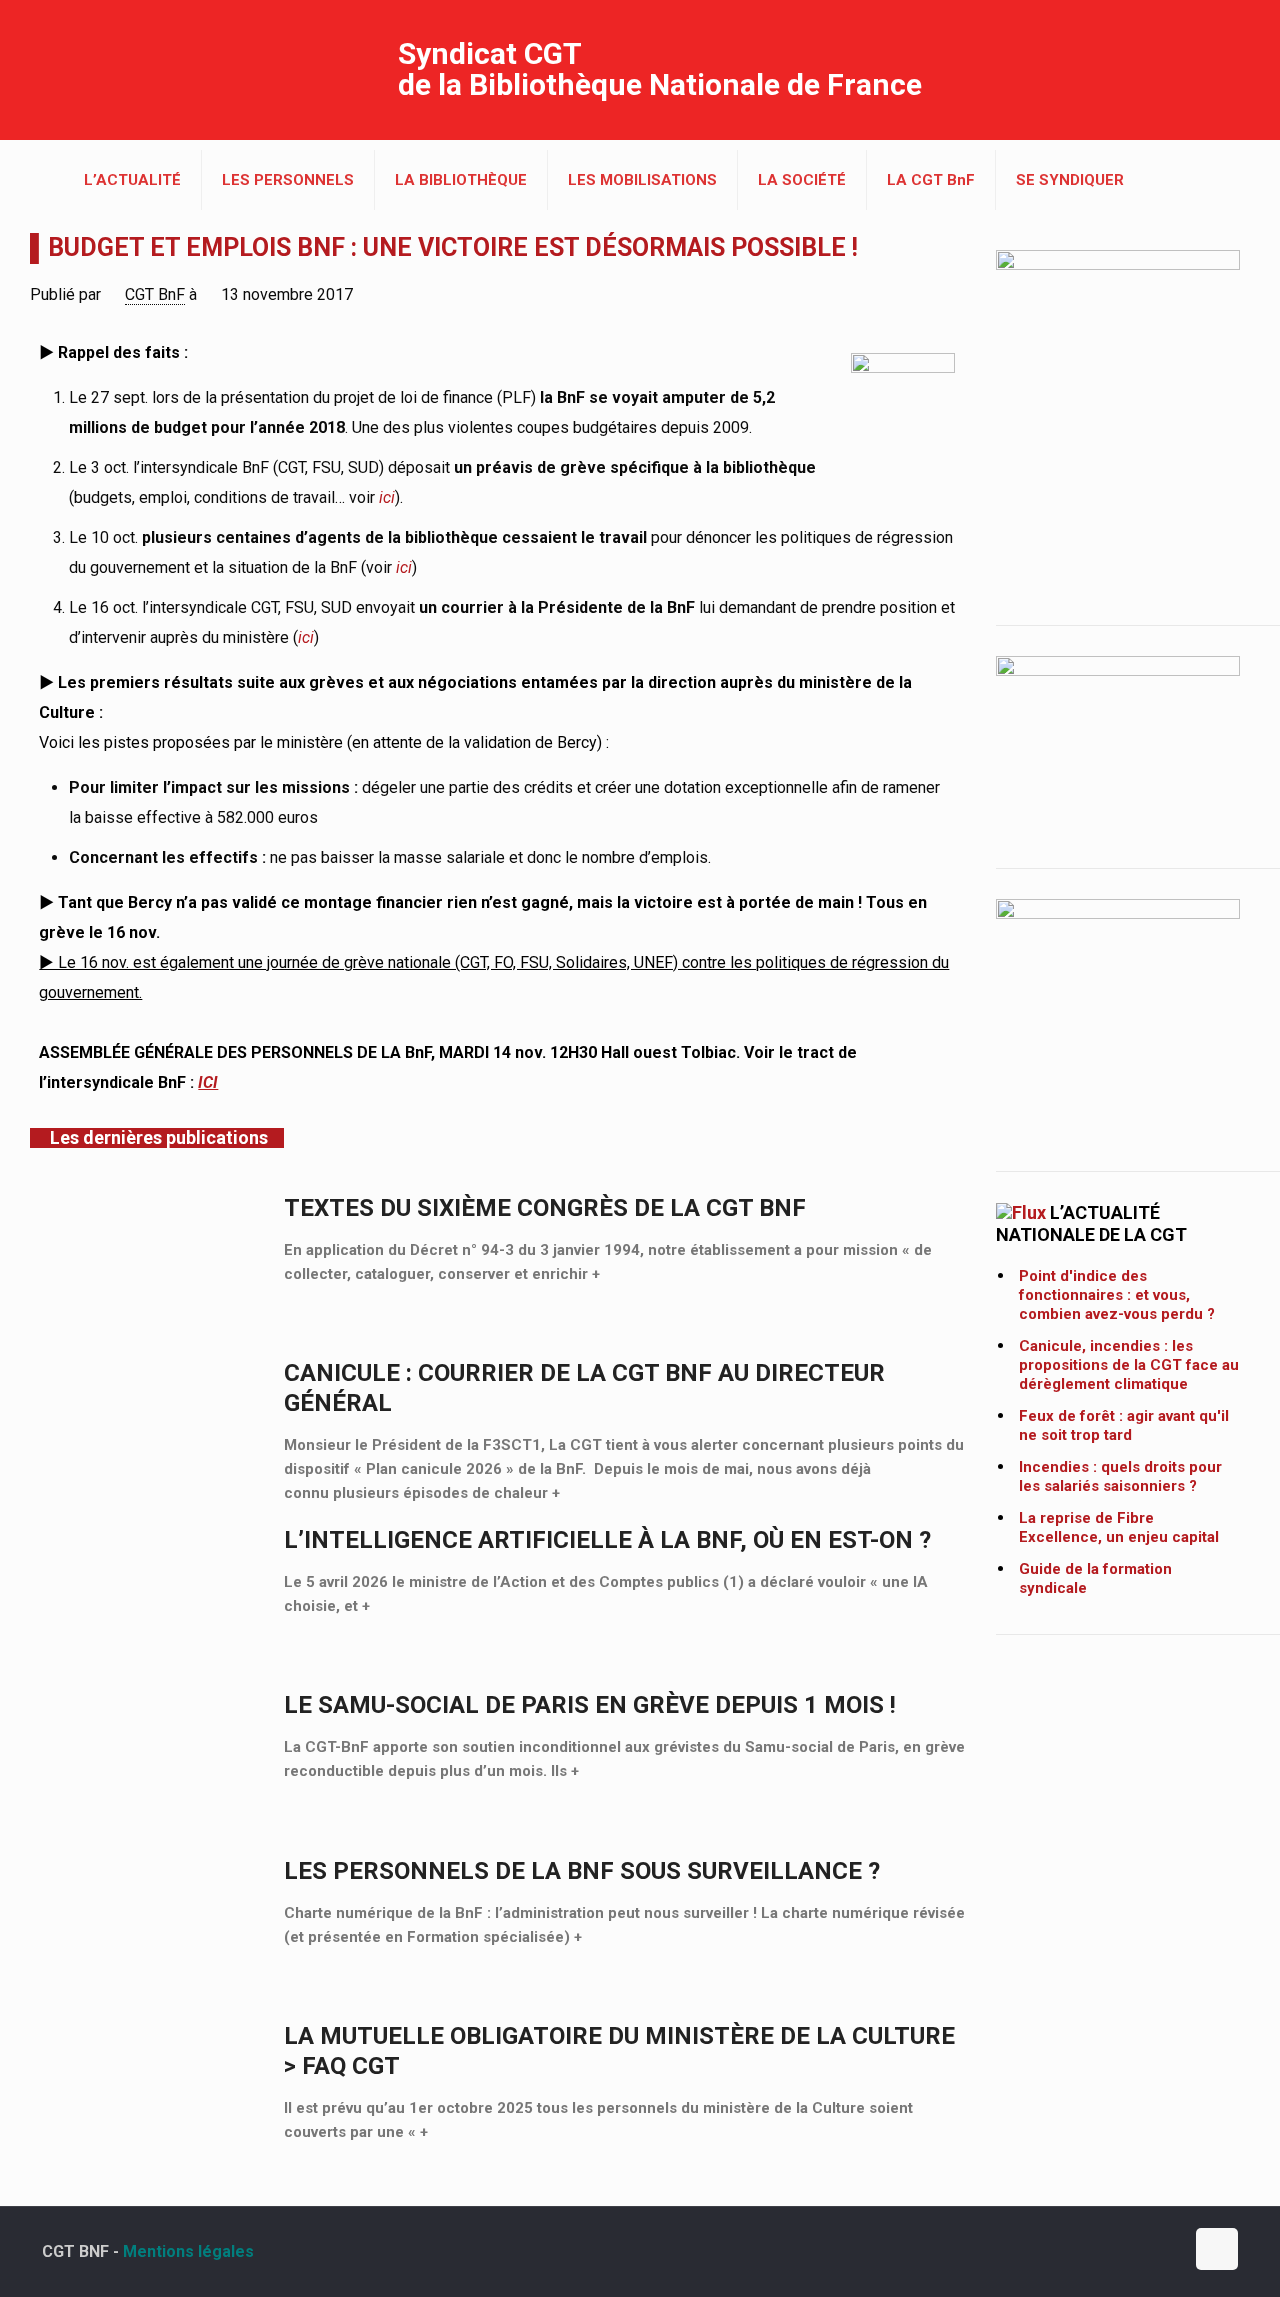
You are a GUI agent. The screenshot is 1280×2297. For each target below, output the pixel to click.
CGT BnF (155, 294)
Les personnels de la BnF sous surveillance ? (582, 1871)
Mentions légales (188, 2251)
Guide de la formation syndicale (1095, 1578)
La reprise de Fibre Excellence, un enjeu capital (1119, 1527)
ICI (208, 1082)
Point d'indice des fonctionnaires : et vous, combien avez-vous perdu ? (1117, 1295)
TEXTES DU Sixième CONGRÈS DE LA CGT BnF (545, 1208)
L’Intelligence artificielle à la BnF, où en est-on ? (607, 1540)
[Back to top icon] (1217, 2249)
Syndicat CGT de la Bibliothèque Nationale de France (660, 69)
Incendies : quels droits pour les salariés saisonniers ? (1120, 1476)
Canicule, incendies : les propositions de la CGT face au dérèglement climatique (1129, 1365)
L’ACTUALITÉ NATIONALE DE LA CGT (1091, 1223)
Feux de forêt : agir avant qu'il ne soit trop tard (1124, 1425)
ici (387, 497)
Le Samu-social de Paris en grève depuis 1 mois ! (590, 1705)
